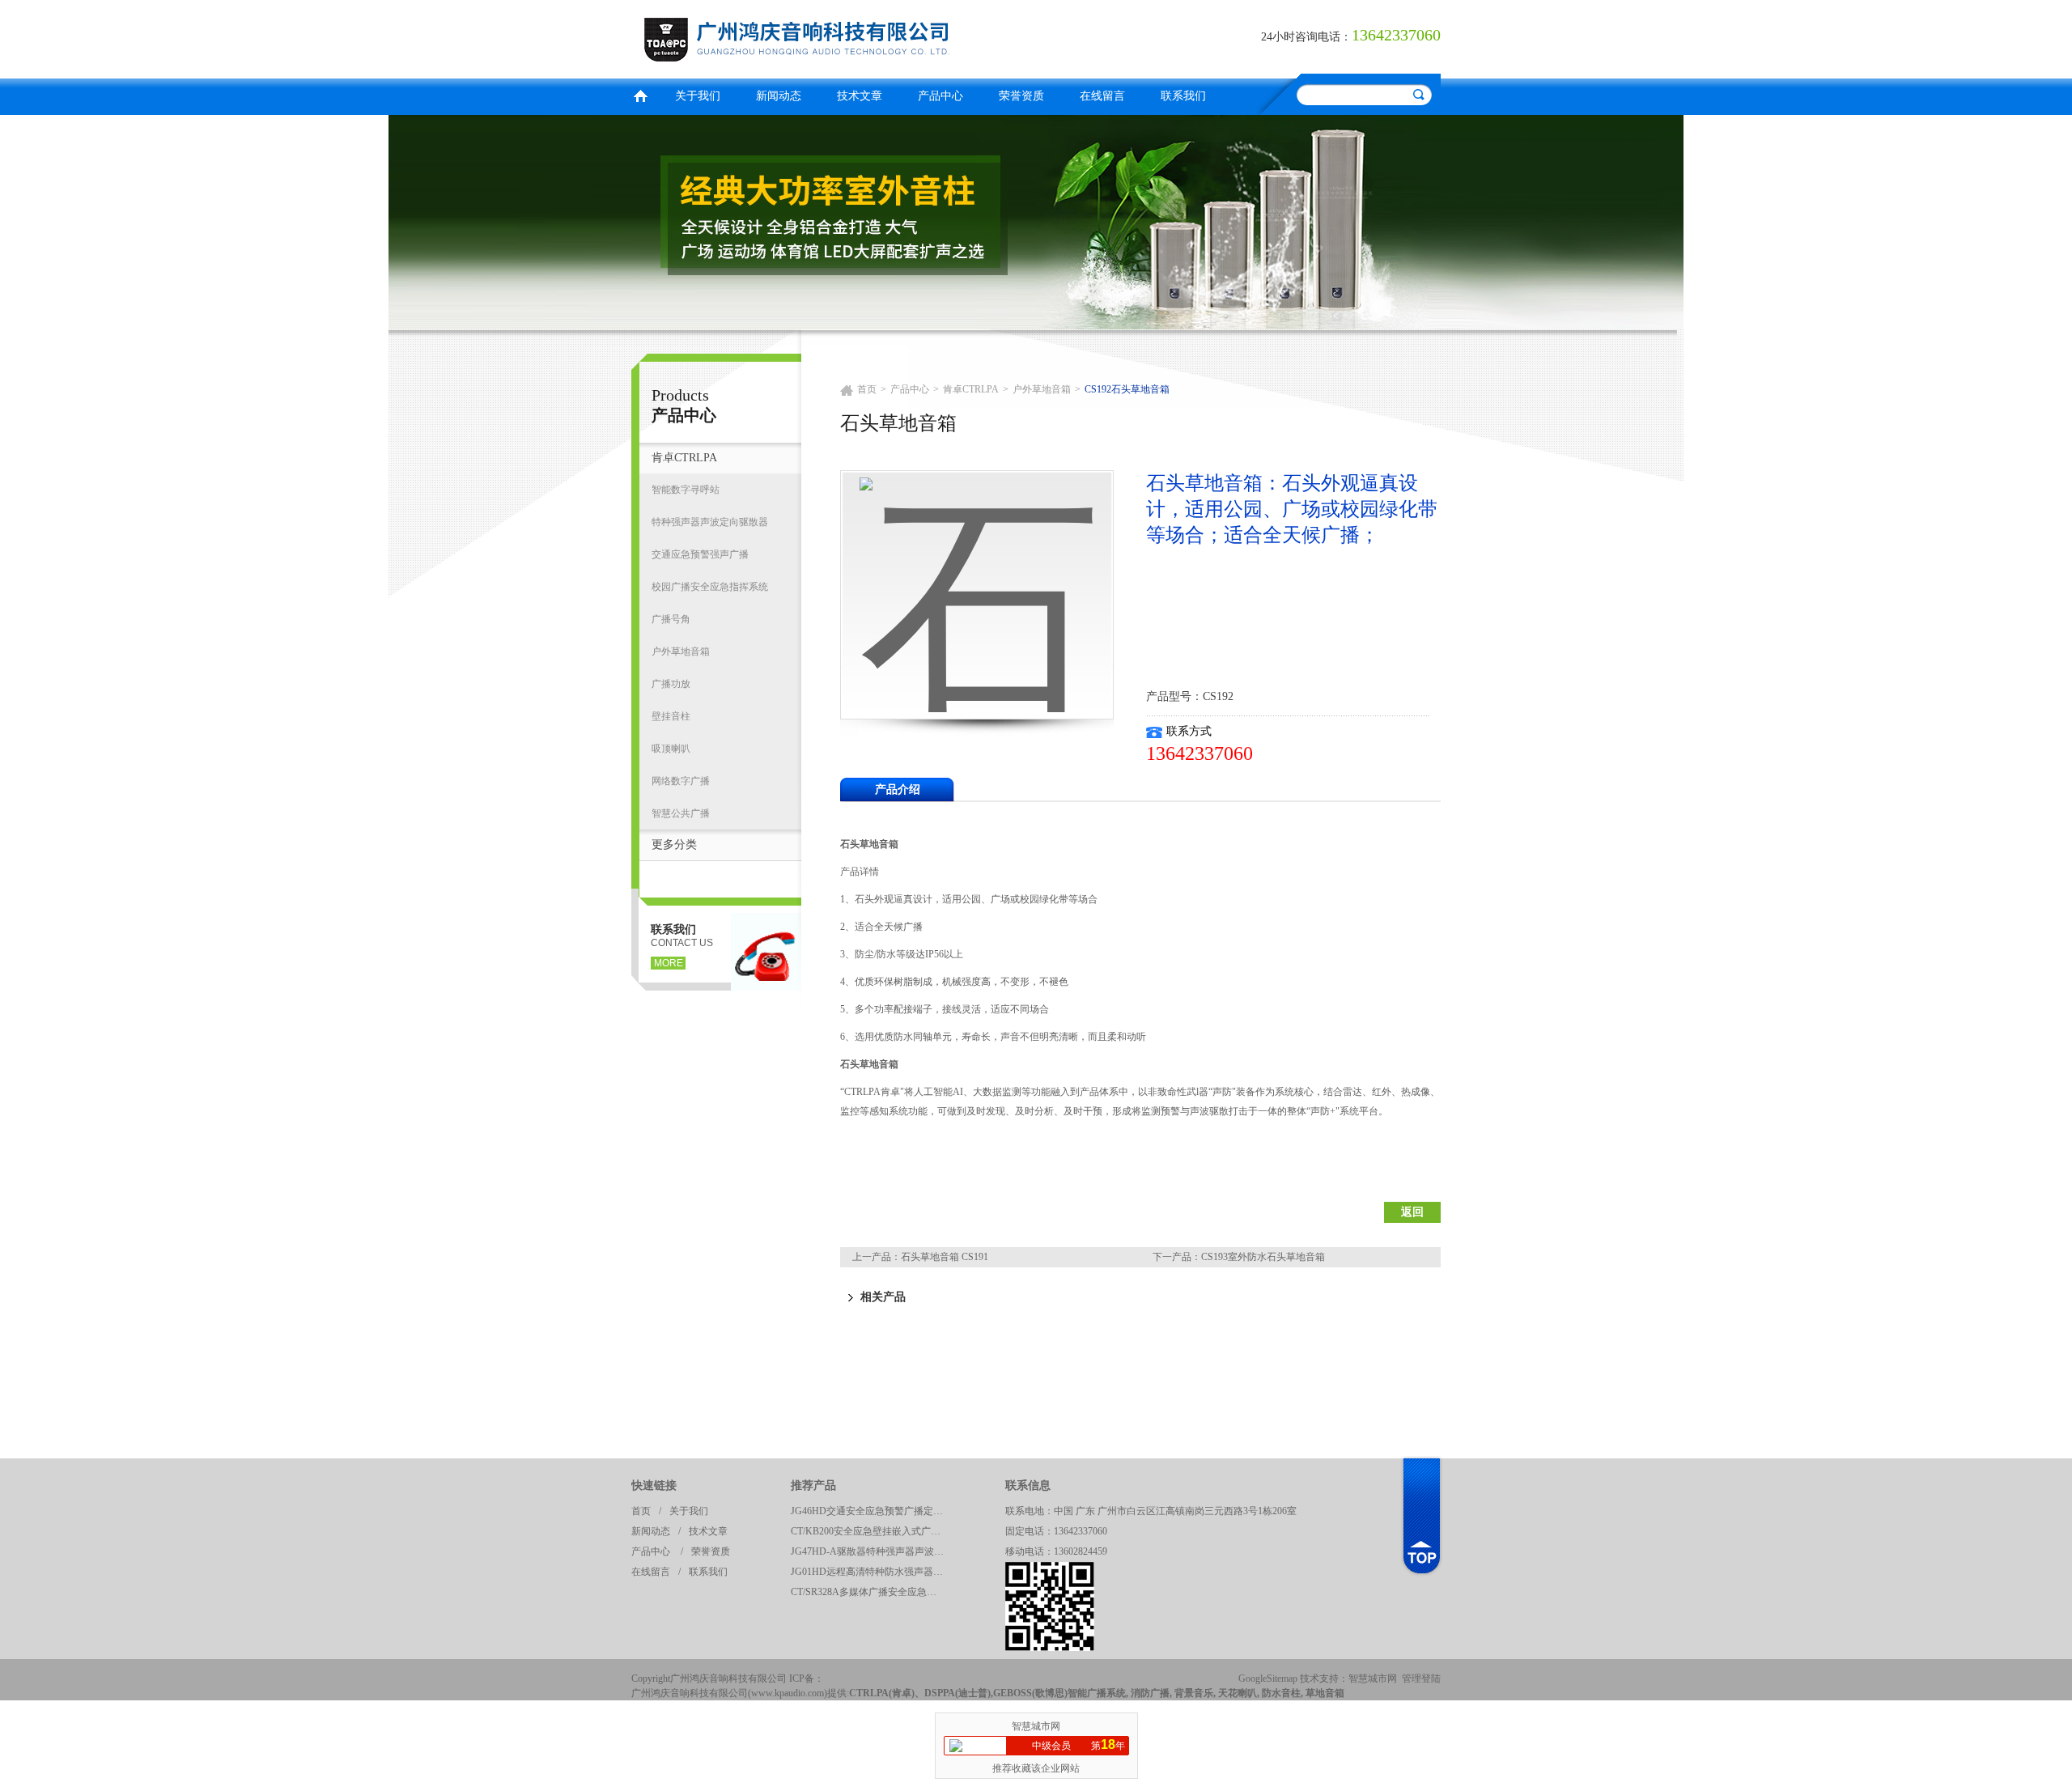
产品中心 (940, 96)
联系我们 (1183, 96)
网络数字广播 (681, 781)
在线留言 (1102, 96)
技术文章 (860, 96)
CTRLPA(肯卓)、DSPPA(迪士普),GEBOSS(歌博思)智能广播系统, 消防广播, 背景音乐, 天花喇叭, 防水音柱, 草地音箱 (1097, 1693)
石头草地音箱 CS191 (945, 1257)
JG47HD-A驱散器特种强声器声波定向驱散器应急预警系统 (872, 1551)
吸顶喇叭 (671, 749)
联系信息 (1028, 1485)
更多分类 (674, 845)
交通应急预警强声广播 (700, 554)
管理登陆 (1421, 1679)
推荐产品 (813, 1485)
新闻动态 (779, 96)
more (669, 963)
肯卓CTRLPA (684, 458)
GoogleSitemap (1268, 1679)
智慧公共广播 (681, 813)
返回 (1412, 1212)
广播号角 (671, 619)
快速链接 (654, 1485)
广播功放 (671, 684)
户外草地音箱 (681, 651)
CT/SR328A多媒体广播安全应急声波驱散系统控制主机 (872, 1592)
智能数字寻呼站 (686, 490)
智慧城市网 (1373, 1679)
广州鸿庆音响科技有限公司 (830, 37)
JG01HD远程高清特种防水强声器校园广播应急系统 (872, 1572)
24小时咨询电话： (1306, 37)
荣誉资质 (1021, 96)
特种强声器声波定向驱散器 (710, 522)
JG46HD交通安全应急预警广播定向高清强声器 (872, 1511)
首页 (640, 94)
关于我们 (698, 96)
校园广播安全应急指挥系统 (710, 587)
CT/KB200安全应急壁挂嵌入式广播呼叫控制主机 (872, 1531)
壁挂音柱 (671, 716)
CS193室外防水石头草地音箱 (1263, 1257)
